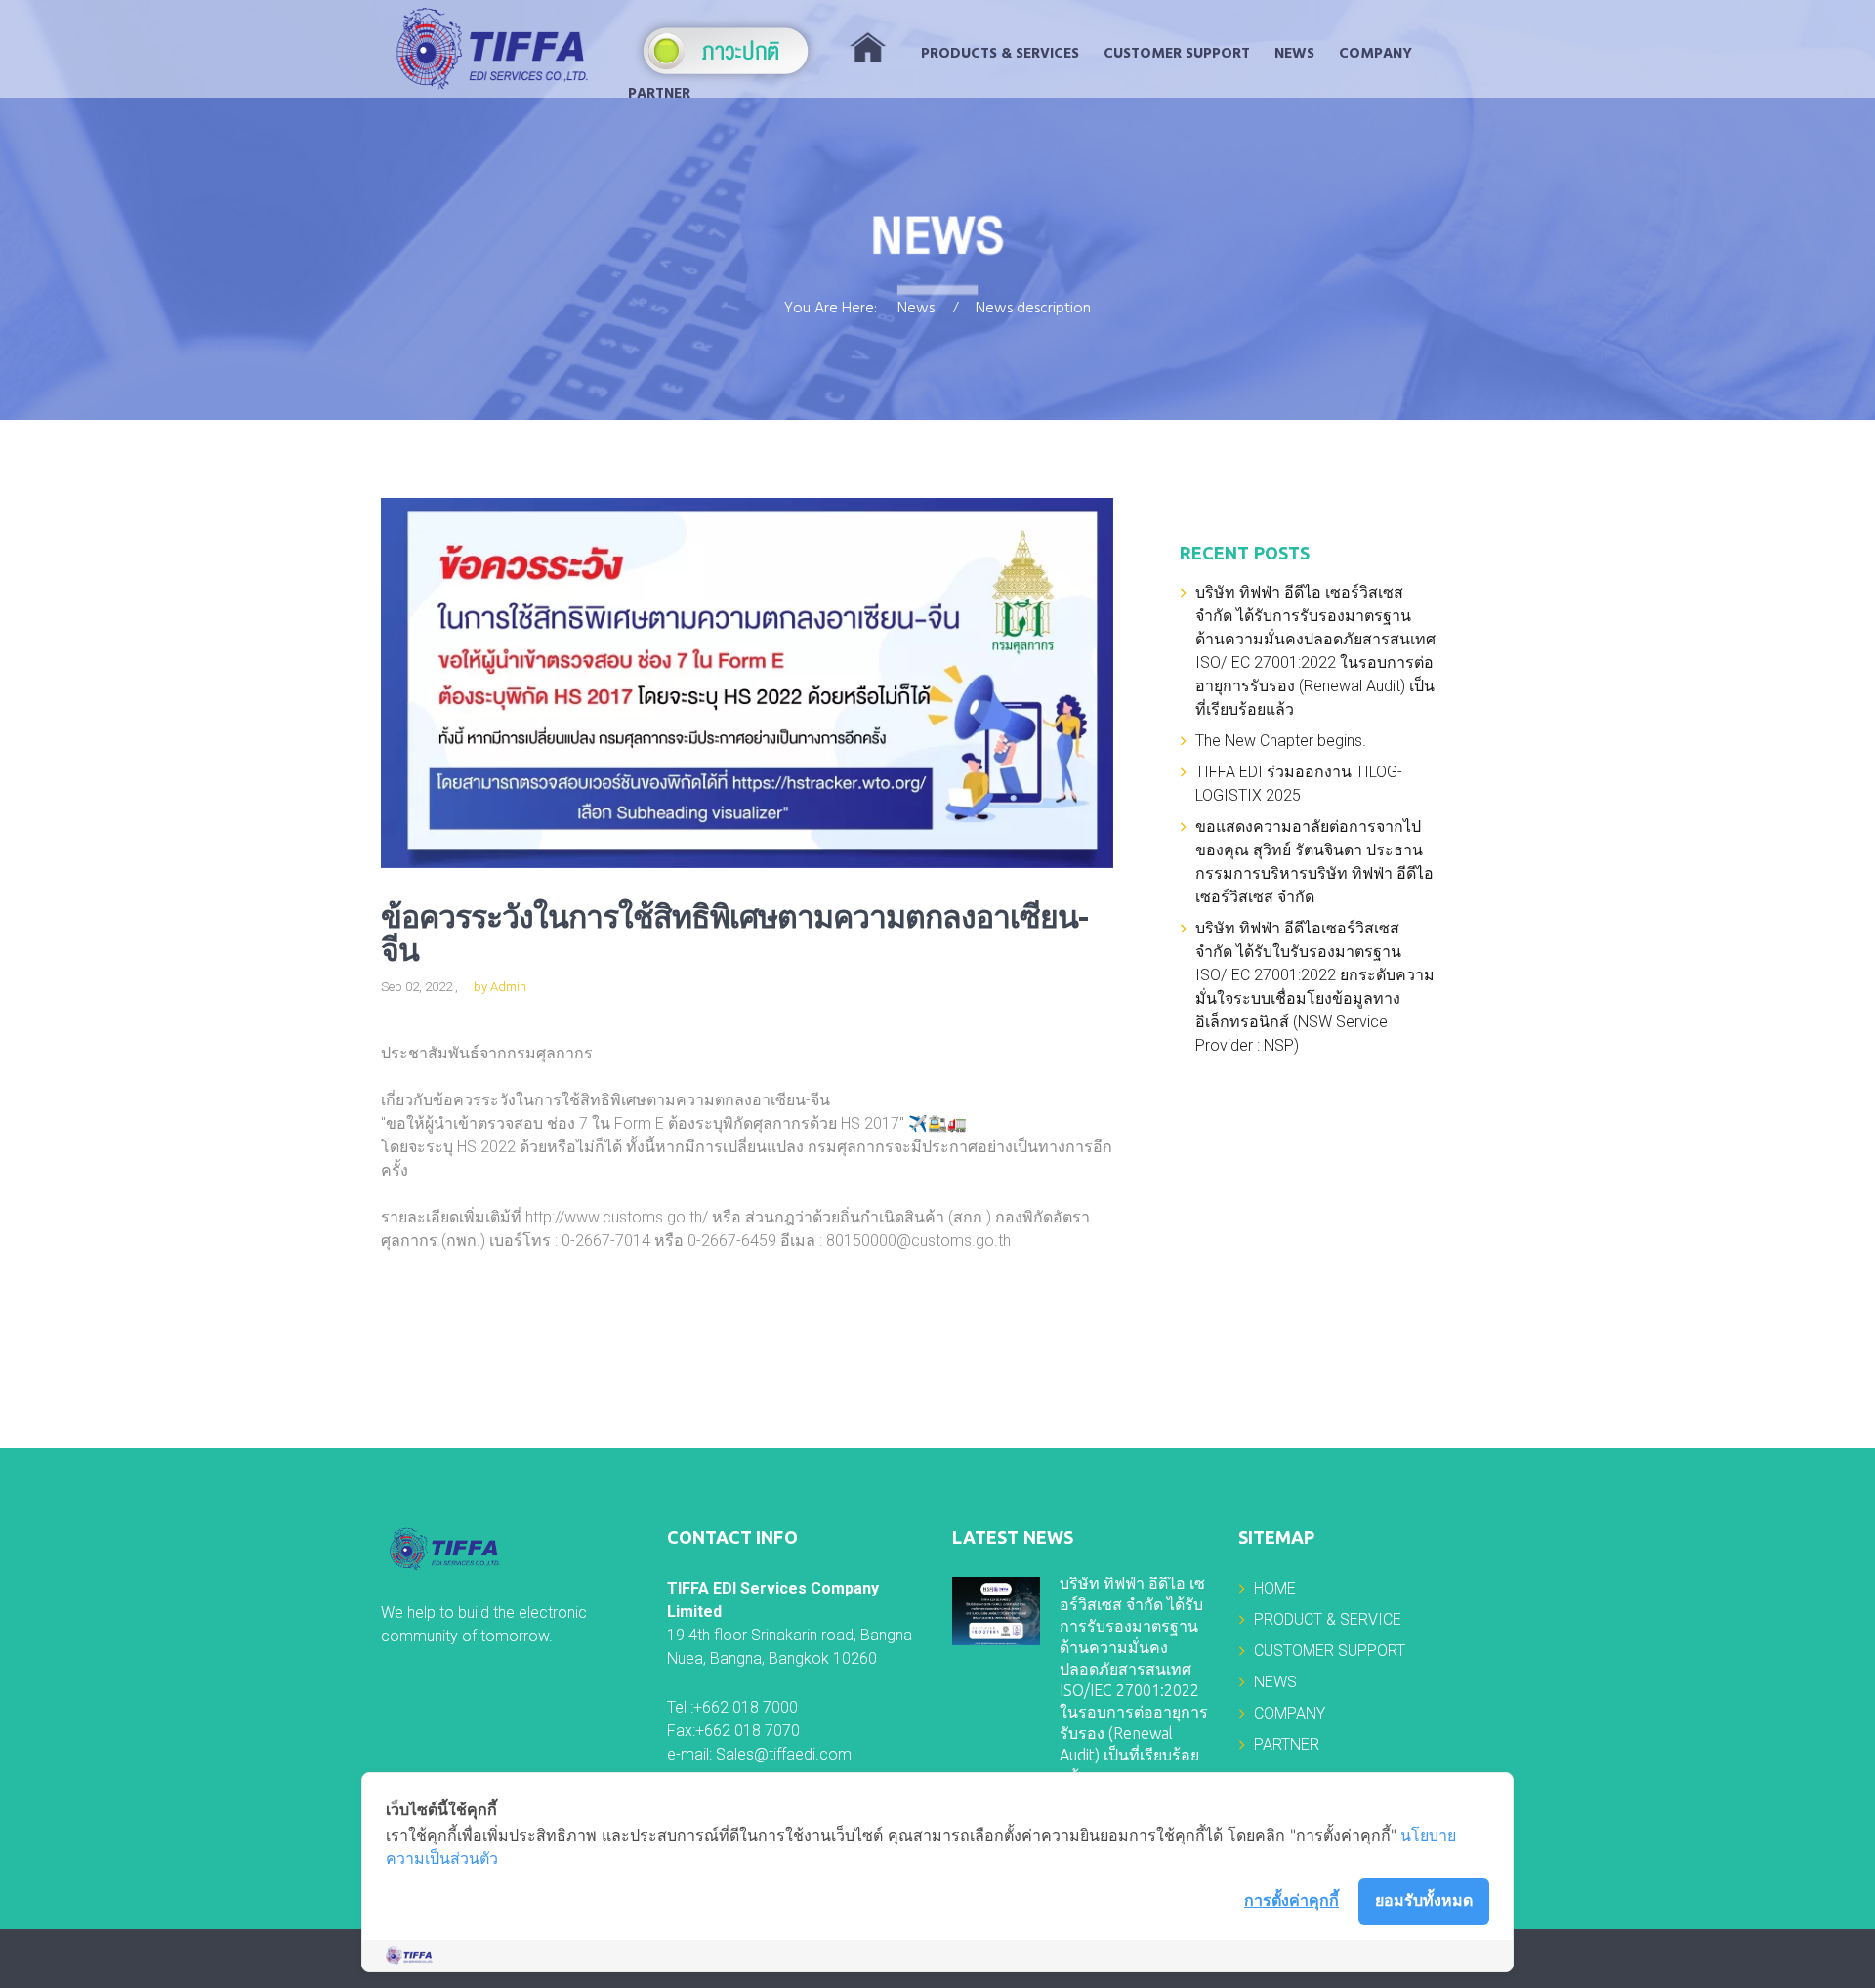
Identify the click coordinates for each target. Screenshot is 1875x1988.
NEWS (1294, 54)
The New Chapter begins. (1281, 741)
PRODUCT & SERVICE (1328, 1619)
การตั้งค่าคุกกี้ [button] (1292, 1900)
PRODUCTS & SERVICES (1000, 54)
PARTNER (659, 94)
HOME (1275, 1588)
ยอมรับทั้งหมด (1424, 1900)
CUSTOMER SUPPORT (1177, 54)
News (916, 310)
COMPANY (1375, 54)
